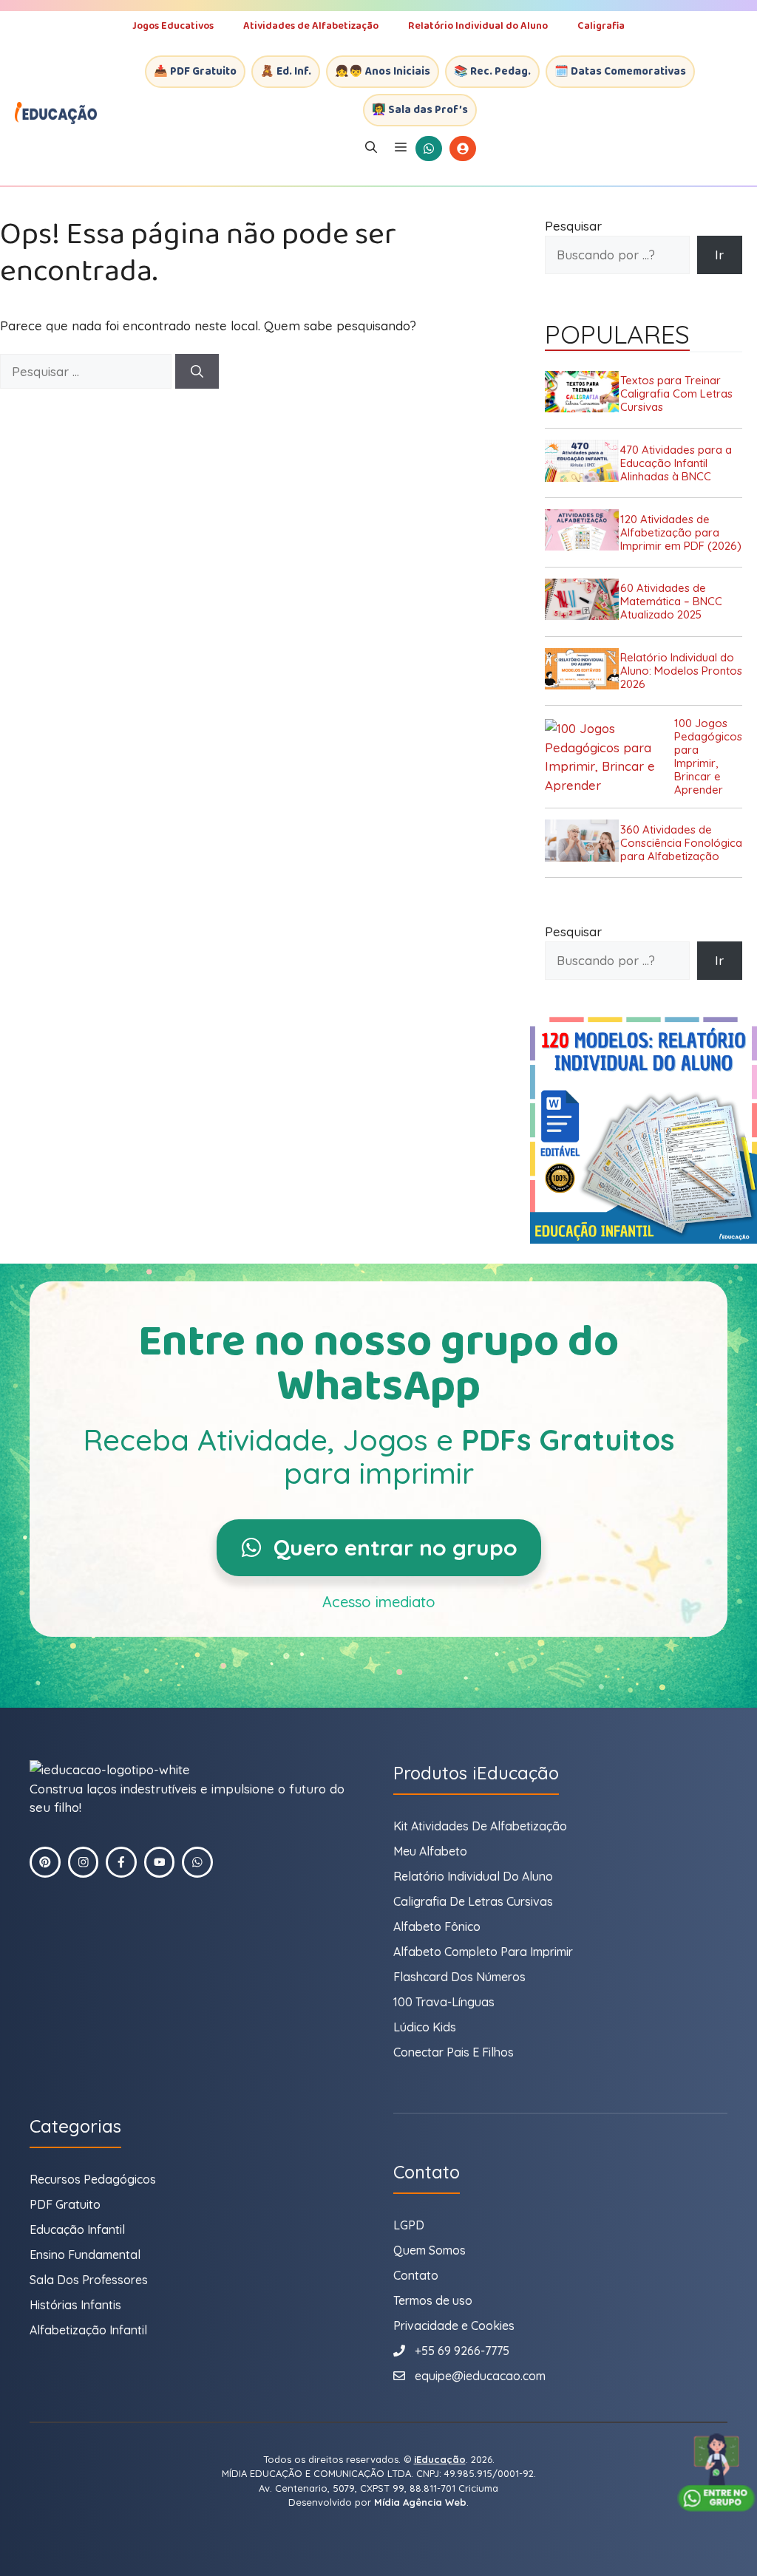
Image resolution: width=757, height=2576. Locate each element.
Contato (416, 2275)
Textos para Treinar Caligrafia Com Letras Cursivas (676, 394)
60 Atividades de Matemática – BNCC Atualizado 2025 (671, 602)
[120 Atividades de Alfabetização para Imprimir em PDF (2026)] (583, 532)
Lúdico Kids (425, 2027)
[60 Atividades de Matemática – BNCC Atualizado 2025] (583, 602)
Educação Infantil (77, 2229)
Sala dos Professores (89, 2280)
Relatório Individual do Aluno (478, 26)
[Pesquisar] (197, 372)
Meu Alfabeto (430, 1851)
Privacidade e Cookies (454, 2325)
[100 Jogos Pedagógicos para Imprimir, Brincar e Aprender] (610, 757)
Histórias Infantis (75, 2305)
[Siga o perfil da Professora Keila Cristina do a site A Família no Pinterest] (45, 1862)
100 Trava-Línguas (444, 2002)
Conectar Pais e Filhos (454, 2052)
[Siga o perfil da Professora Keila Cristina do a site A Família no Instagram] (84, 1862)
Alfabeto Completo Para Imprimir (483, 1952)
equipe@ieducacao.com (480, 2376)
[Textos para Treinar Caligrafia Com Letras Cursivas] (583, 394)
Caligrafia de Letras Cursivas (473, 1901)
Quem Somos (430, 2250)
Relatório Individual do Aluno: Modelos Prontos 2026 (681, 671)
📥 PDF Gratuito (195, 72)
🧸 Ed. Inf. (286, 72)
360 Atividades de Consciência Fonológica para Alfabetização (681, 843)
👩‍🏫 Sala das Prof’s (420, 110)
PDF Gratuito (65, 2204)
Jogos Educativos (173, 26)
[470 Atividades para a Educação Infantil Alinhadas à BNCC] (583, 463)
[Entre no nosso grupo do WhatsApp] (716, 2473)
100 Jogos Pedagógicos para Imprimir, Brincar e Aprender (708, 757)
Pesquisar (573, 226)
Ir (719, 255)
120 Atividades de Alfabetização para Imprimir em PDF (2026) (681, 533)
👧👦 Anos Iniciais (383, 72)
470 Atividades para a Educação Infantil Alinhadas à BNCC (676, 463)
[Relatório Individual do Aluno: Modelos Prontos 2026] (583, 671)
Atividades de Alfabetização (311, 26)
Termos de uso (433, 2300)
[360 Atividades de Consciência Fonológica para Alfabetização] (583, 843)
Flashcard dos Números (459, 1977)
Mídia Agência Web (420, 2502)
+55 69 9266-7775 (462, 2351)
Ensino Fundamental (85, 2255)
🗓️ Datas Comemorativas (620, 72)
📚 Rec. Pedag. (492, 72)
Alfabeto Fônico (437, 1926)
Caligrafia (601, 26)
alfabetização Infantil (88, 2330)
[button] (371, 149)
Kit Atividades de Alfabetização (480, 1826)
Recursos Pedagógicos (93, 2179)
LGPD (409, 2225)
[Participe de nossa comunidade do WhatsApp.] (197, 1862)
